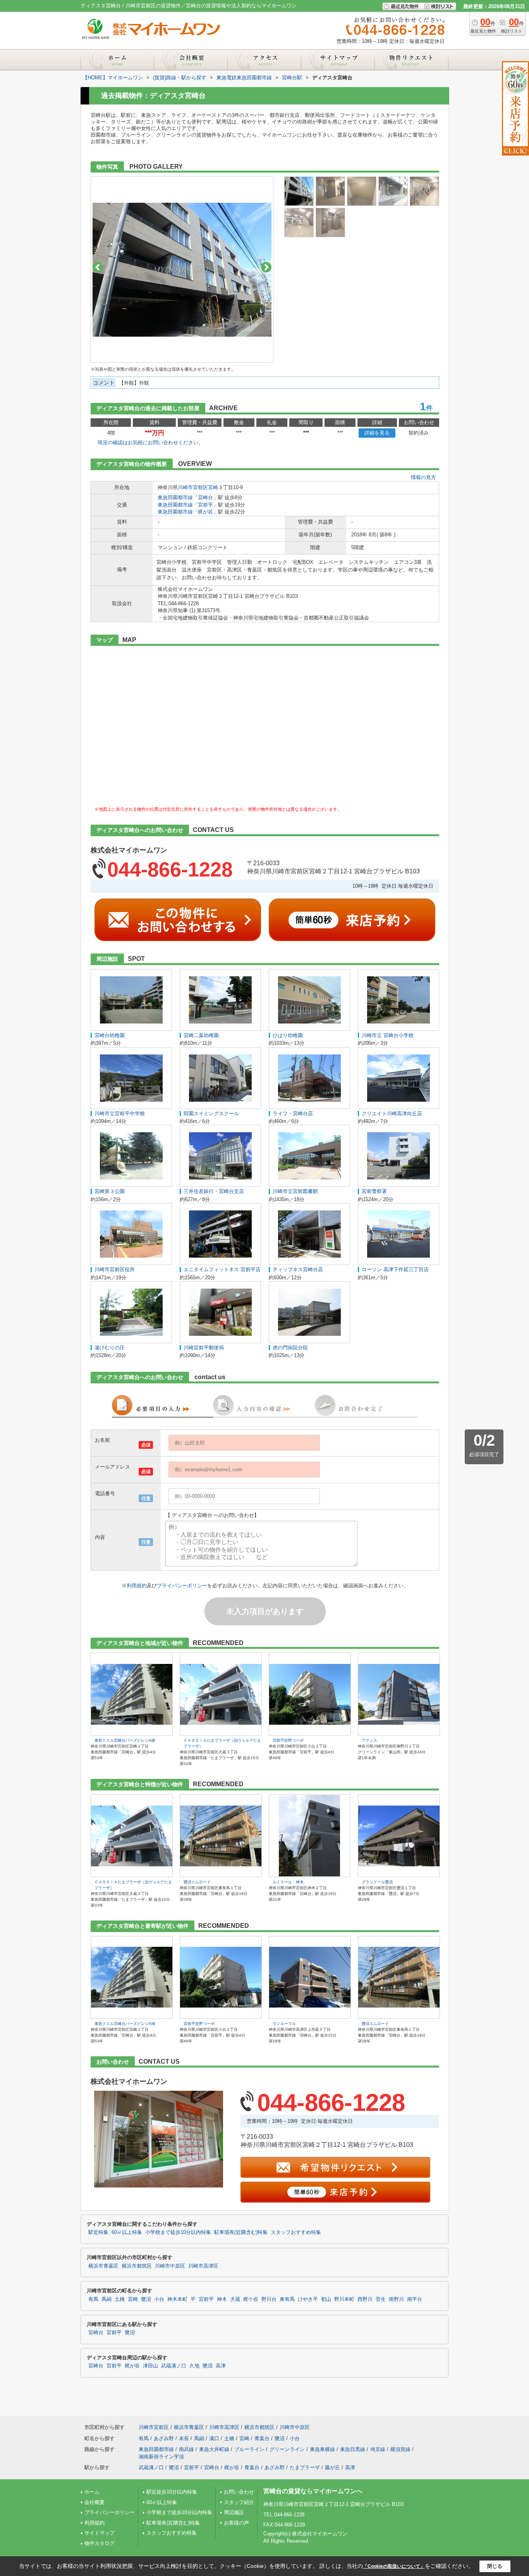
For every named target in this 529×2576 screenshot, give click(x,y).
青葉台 (262, 2438)
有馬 (93, 2299)
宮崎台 (205, 497)
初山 (326, 2299)
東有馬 (287, 2299)
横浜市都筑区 (137, 2266)
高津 (221, 2366)
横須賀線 (400, 2449)
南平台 (415, 2299)
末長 (184, 2438)
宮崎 (213, 487)
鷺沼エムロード (197, 1882)
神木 (222, 2299)
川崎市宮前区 (193, 487)
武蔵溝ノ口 (174, 2366)
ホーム (92, 2492)
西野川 (365, 2299)
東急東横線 (322, 2449)
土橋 (120, 2299)
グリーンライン (287, 2449)
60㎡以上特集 (127, 2232)
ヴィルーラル (284, 2024)
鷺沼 (146, 2299)
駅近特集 (98, 2232)
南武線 (186, 2449)
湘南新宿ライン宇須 (161, 2457)
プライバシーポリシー (182, 1586)
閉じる (495, 2566)
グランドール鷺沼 (377, 1882)
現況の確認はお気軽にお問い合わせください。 (150, 442)
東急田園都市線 (175, 497)
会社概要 (94, 2502)
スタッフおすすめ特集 (296, 2232)
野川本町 (344, 2299)
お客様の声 (236, 2523)
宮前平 (205, 505)
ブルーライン (249, 2449)
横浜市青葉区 (103, 2266)
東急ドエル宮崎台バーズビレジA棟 (125, 1740)
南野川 (396, 2299)
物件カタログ (100, 2543)
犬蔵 (235, 2299)
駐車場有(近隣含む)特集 (241, 2232)
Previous (98, 267)
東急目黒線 (353, 2449)
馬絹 (106, 2299)
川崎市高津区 (203, 2266)
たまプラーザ (305, 2467)
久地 (194, 2366)
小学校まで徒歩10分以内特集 (178, 2232)
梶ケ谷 (251, 2299)
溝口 (214, 2438)
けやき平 (308, 2299)
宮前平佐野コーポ (288, 1740)
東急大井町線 (214, 2449)
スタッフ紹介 (239, 2502)
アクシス (369, 1740)
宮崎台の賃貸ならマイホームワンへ (313, 2491)
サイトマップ (100, 2533)
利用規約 (137, 1586)
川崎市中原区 (170, 2266)
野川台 (269, 2299)
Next (266, 267)
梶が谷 (205, 512)
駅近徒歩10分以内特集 (172, 2492)
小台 (159, 2299)
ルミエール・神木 (288, 1882)
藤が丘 (332, 2467)
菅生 (381, 2299)
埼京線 (378, 2449)
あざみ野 (164, 2438)
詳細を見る (377, 433)
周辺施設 (234, 2512)
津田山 (150, 2366)
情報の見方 (423, 477)
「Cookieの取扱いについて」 (394, 2566)
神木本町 (177, 2299)
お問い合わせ (239, 2492)
